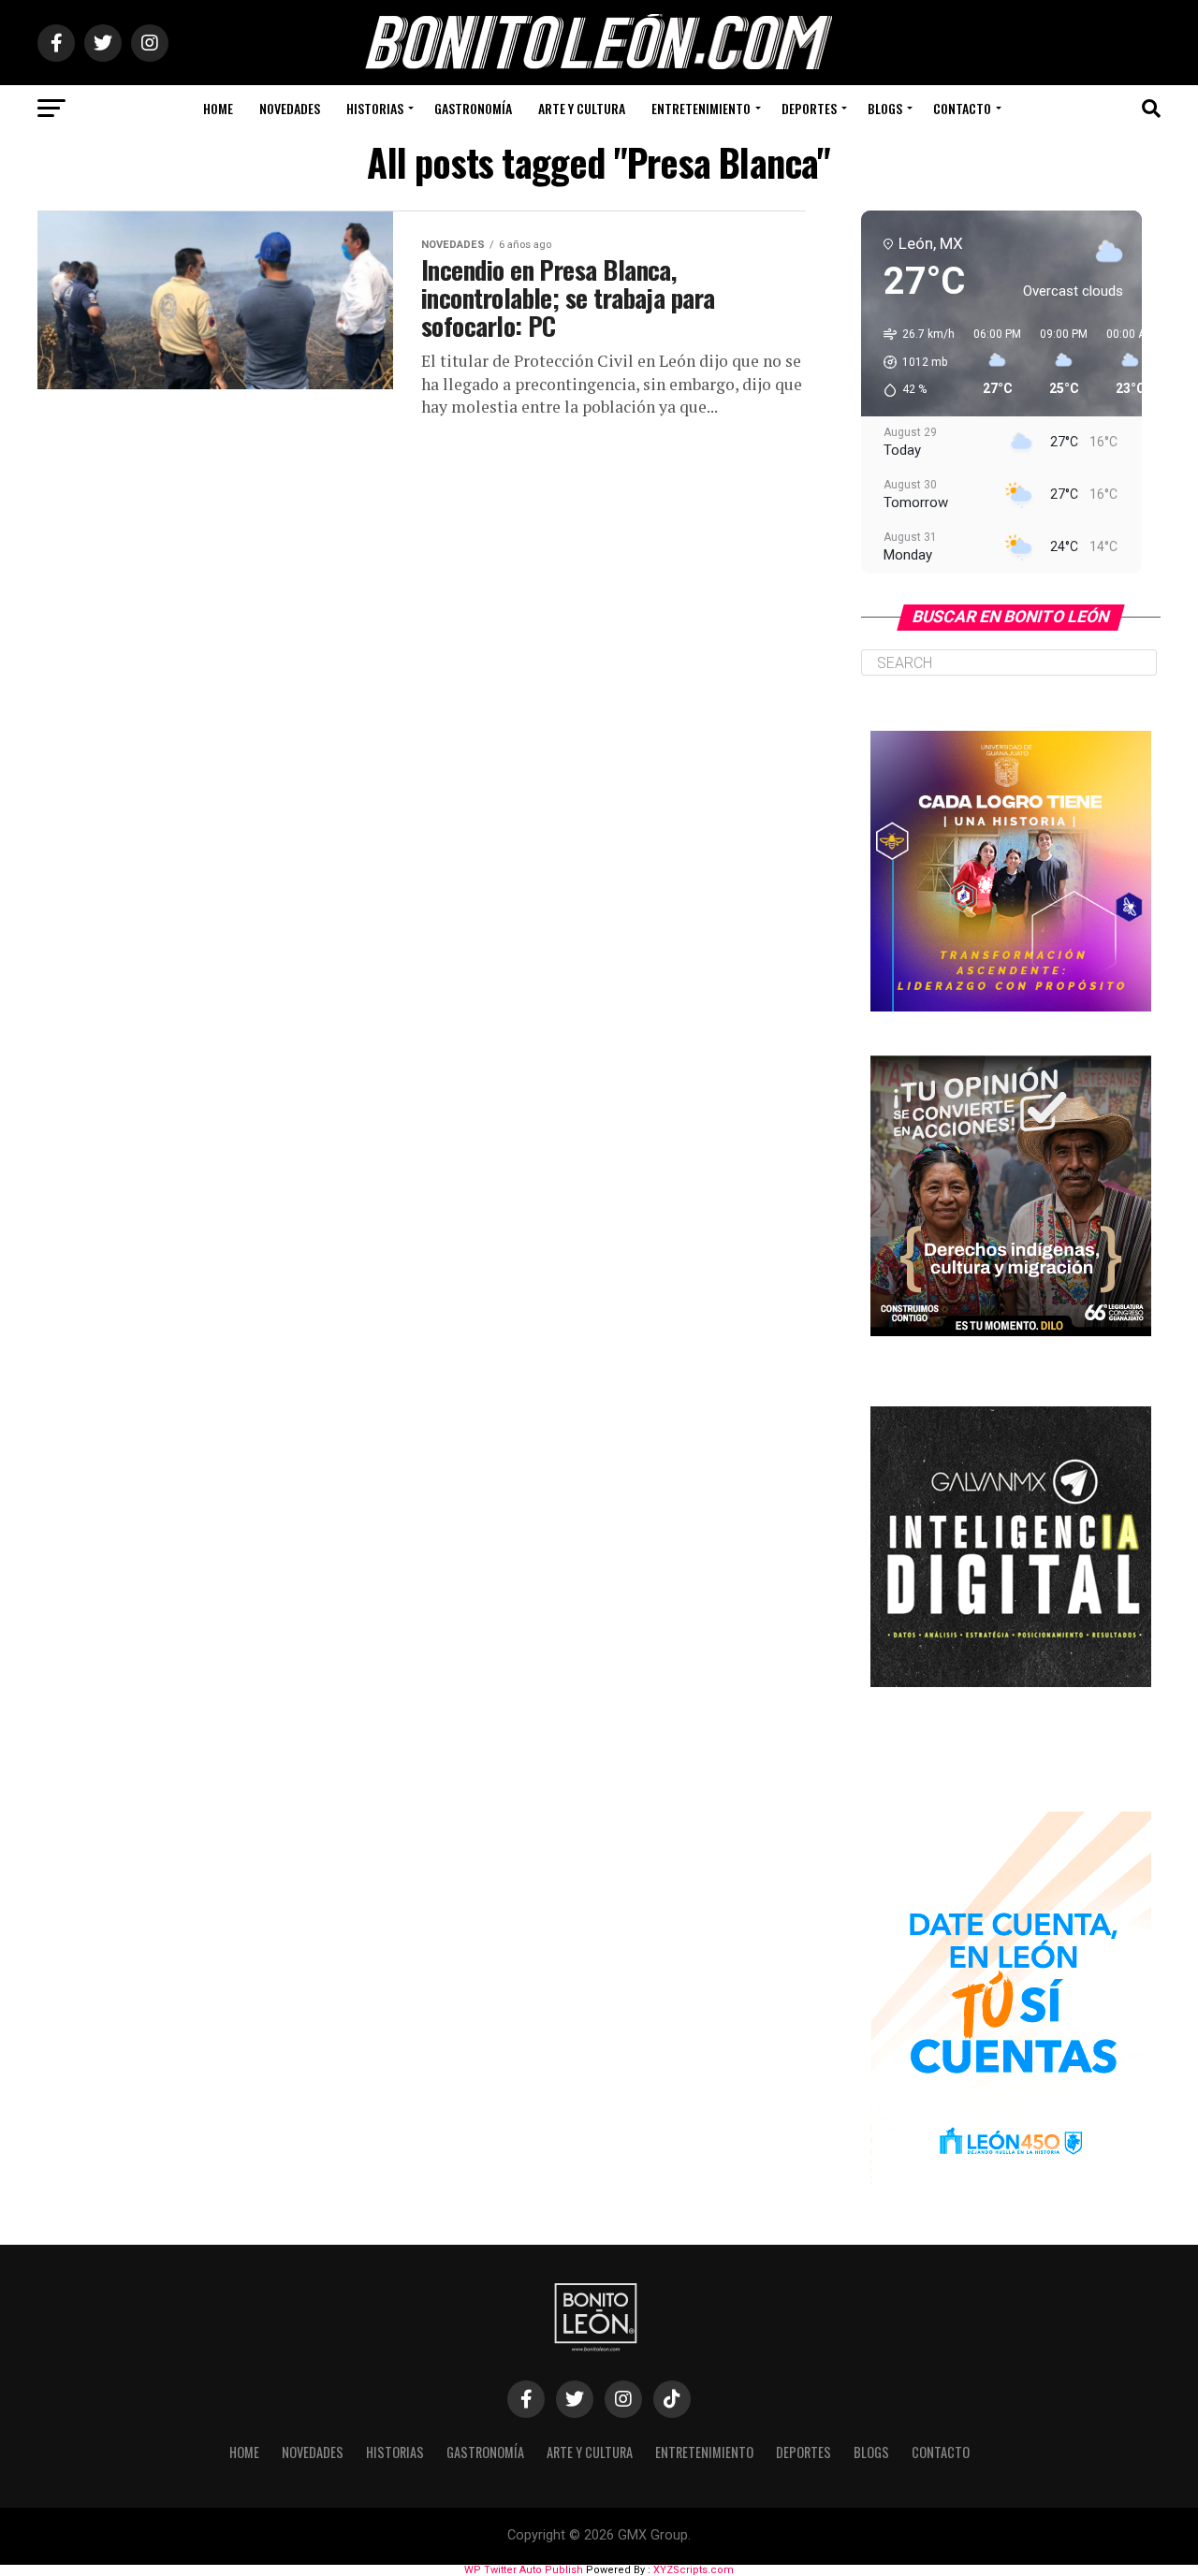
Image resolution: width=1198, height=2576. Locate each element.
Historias (375, 108)
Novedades (290, 108)
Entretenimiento (701, 108)
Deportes (809, 108)
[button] (913, 362)
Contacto (962, 108)
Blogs (885, 108)
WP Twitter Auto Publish (524, 2570)
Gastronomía (473, 108)
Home (218, 108)
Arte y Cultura (582, 108)
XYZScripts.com (694, 2570)
